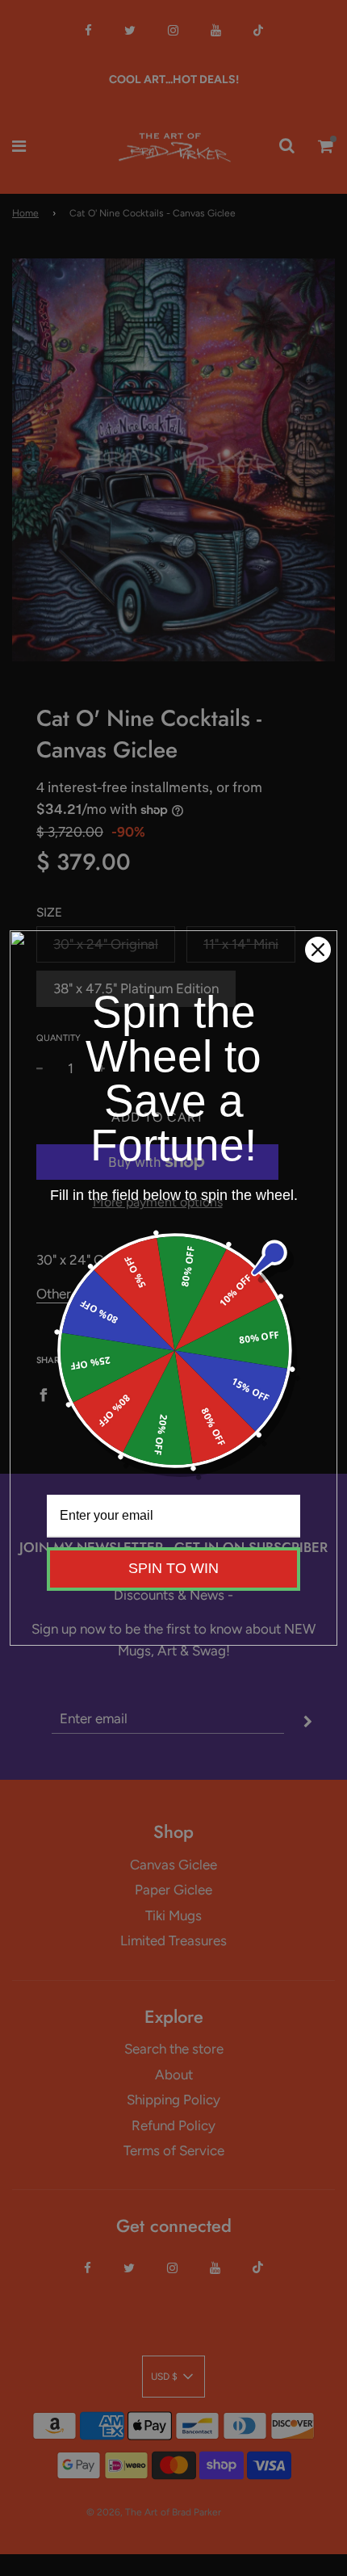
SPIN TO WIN (173, 1568)
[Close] (318, 950)
